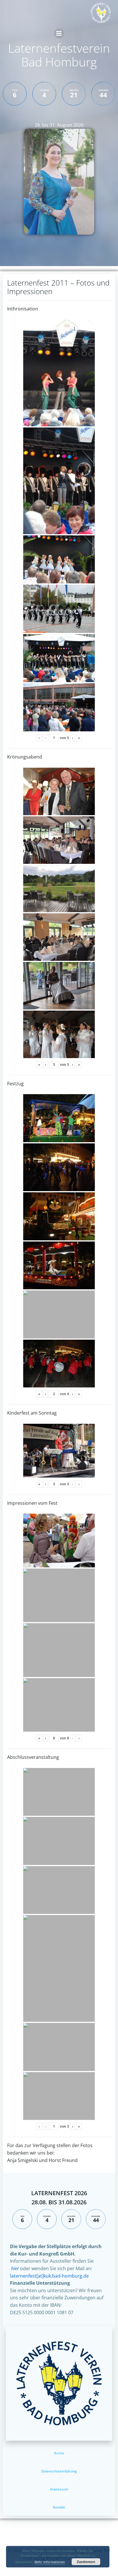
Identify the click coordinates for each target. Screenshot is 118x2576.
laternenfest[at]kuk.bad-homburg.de (49, 2276)
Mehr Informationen (50, 2562)
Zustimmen (86, 2562)
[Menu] (59, 33)
